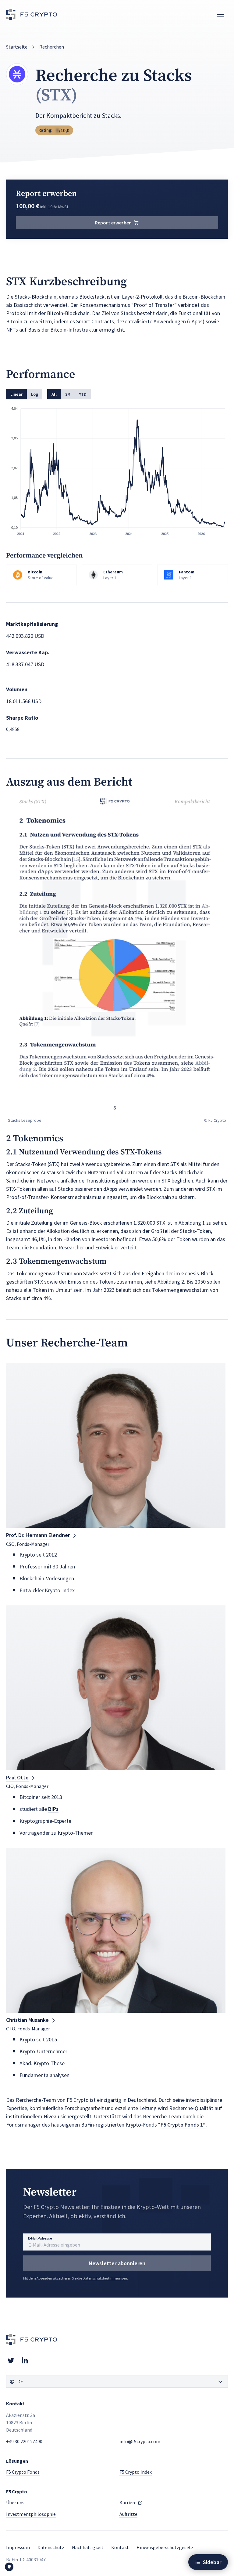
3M (68, 394)
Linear (16, 394)
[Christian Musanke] (116, 1930)
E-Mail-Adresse (40, 2238)
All (54, 394)
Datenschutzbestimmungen (105, 2278)
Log (35, 394)
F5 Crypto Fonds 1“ (183, 2125)
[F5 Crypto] (32, 15)
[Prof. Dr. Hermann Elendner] (116, 1445)
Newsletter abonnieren (117, 2263)
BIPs (53, 1809)
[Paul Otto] (116, 1688)
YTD (83, 394)
